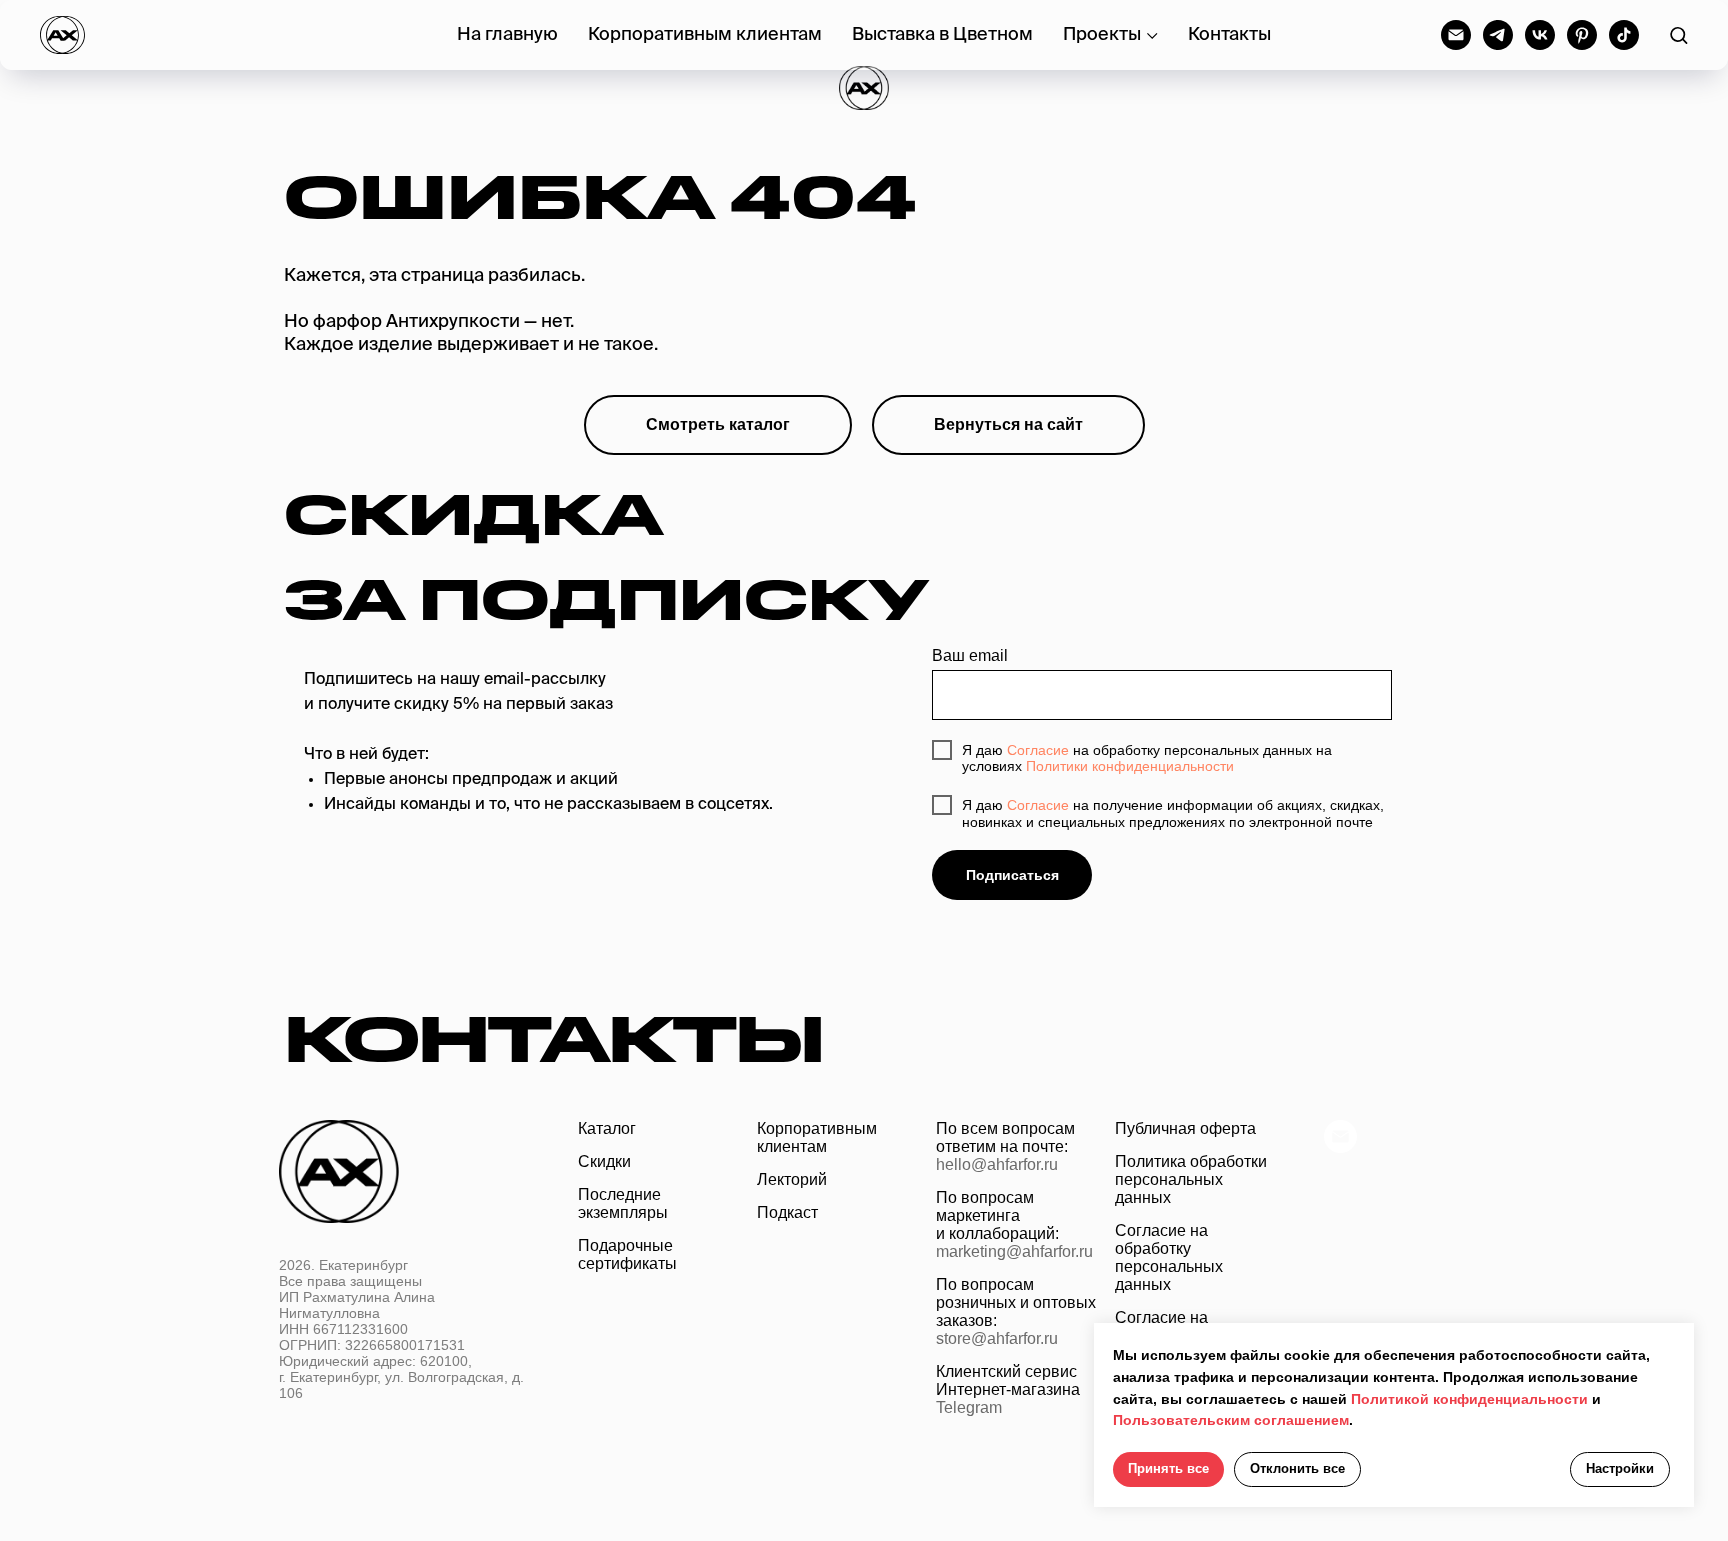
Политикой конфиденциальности (1469, 1399)
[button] (1678, 34)
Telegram (969, 1407)
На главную (507, 35)
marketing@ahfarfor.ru (1014, 1251)
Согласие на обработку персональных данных (1169, 1257)
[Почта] (1340, 1147)
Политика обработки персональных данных (1191, 1179)
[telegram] (1498, 35)
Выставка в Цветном (942, 35)
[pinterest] (1582, 35)
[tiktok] (1624, 35)
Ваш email (970, 655)
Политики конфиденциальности (1130, 766)
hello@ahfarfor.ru (997, 1164)
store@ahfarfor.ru (997, 1338)
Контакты (1229, 35)
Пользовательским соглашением (1231, 1420)
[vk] (1540, 35)
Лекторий (792, 1179)
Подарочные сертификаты (627, 1254)
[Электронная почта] (1456, 35)
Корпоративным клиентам (705, 35)
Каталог (607, 1128)
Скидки (604, 1161)
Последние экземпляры (623, 1203)
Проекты (1102, 35)
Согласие (1038, 750)
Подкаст (787, 1212)
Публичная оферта (1185, 1128)
